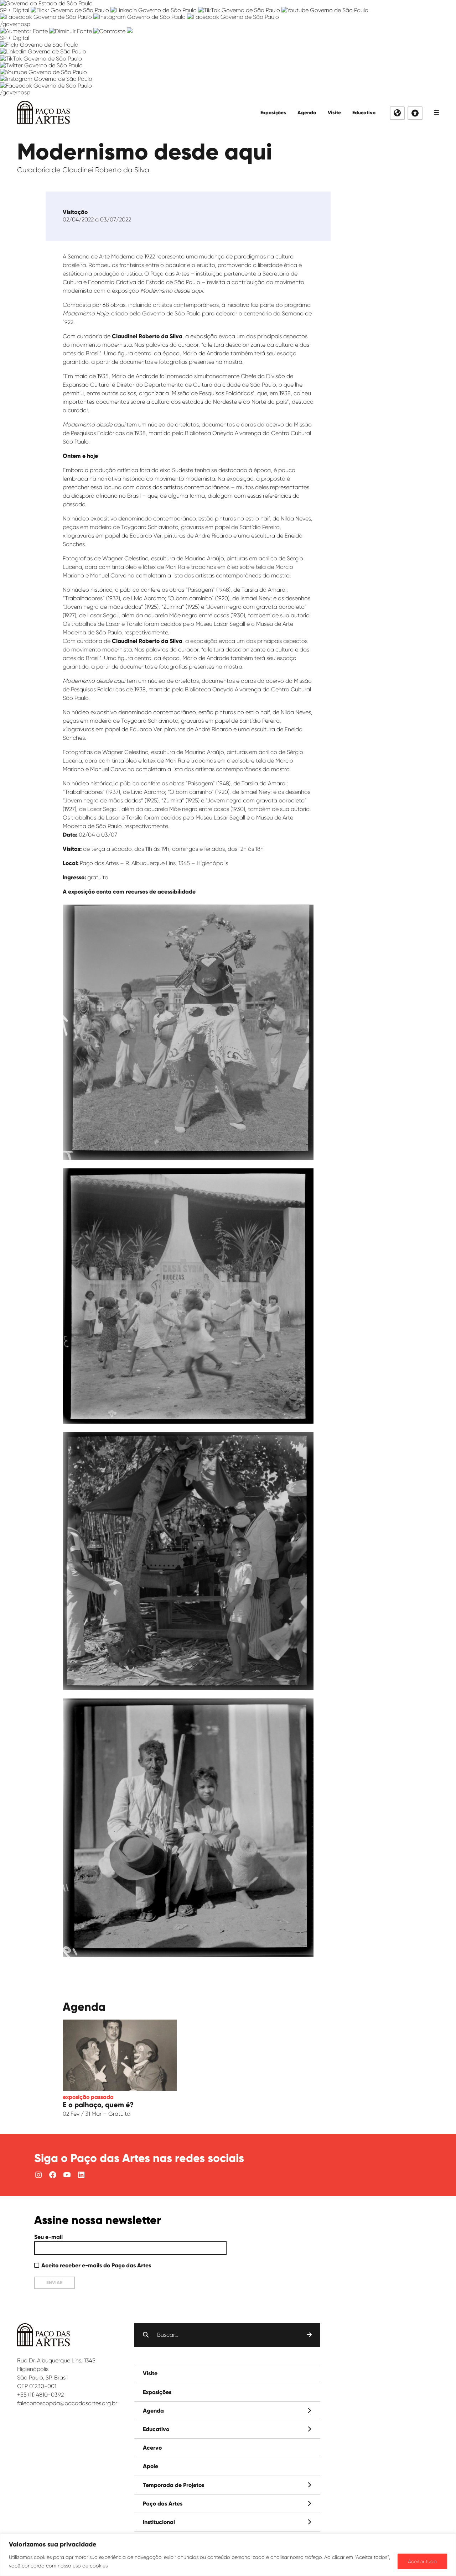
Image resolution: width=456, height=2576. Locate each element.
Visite (334, 113)
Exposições (273, 113)
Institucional (159, 2522)
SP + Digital (15, 10)
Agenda (307, 113)
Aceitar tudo (422, 2561)
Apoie (151, 2466)
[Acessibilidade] (415, 113)
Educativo (364, 113)
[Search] (309, 2335)
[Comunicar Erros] (130, 31)
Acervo (152, 2448)
